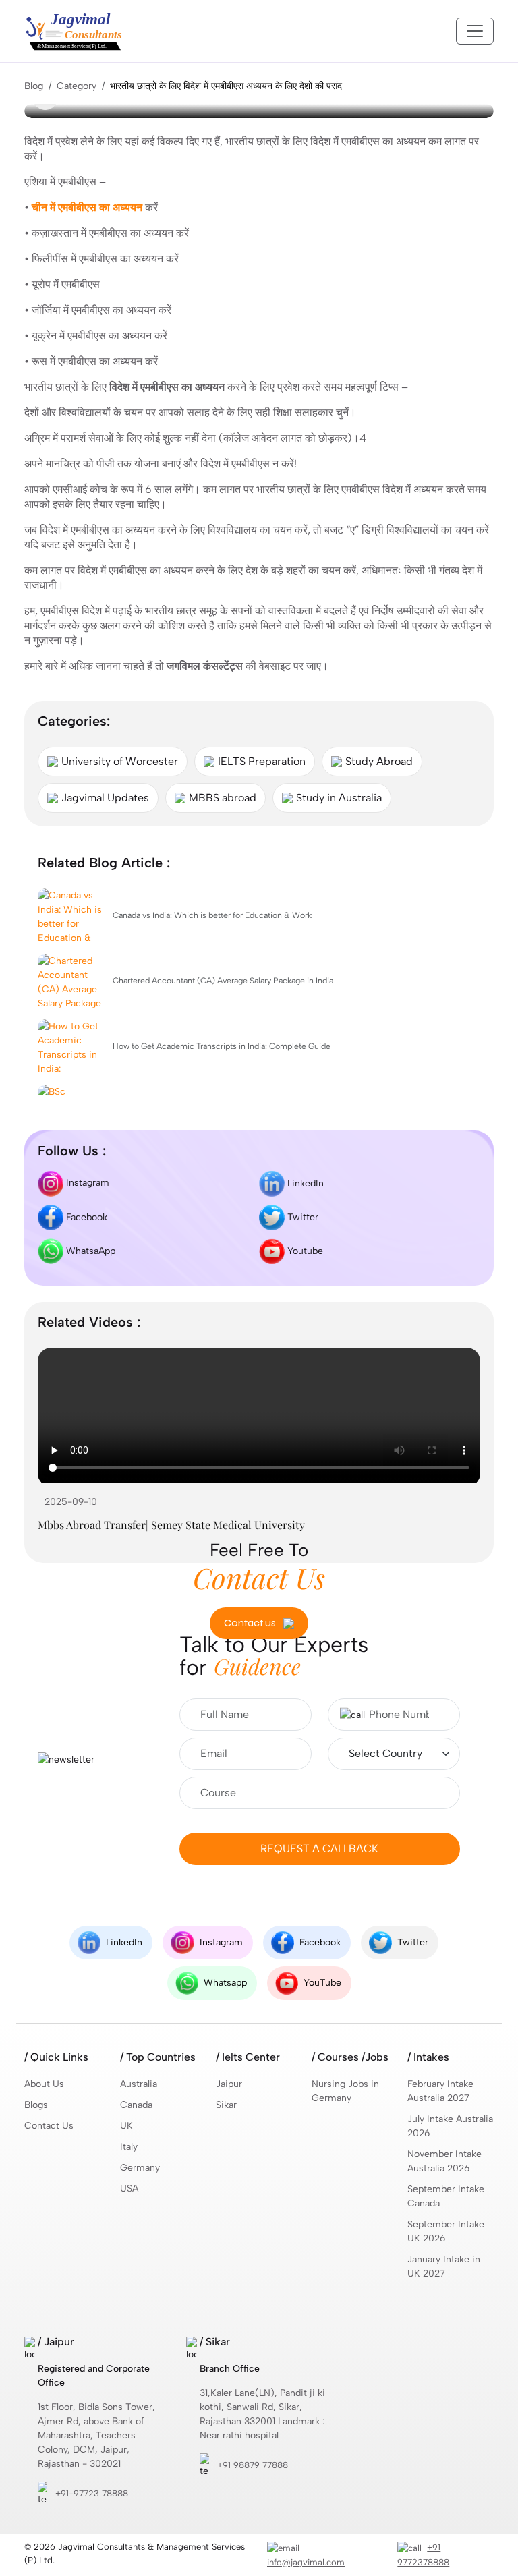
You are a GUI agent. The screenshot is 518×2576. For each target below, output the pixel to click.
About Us (44, 2084)
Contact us (251, 1623)
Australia (139, 2084)
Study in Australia (339, 798)
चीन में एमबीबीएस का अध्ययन (87, 207)
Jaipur (229, 2084)
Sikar (226, 2105)
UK (126, 2126)
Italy (129, 2147)
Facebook (85, 1217)
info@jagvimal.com (306, 2562)
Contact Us (49, 2126)
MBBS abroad (223, 798)
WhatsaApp (89, 1250)
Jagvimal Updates (105, 798)
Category (77, 86)
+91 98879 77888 (253, 2465)
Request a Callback (319, 1849)
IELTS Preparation (262, 761)
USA (129, 2188)
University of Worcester (120, 761)
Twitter (301, 1217)
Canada (136, 2105)
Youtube (304, 1250)
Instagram (86, 1183)
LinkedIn (304, 1183)
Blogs (36, 2105)
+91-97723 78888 (92, 2493)
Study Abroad (379, 761)
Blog (34, 86)
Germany (140, 2168)
